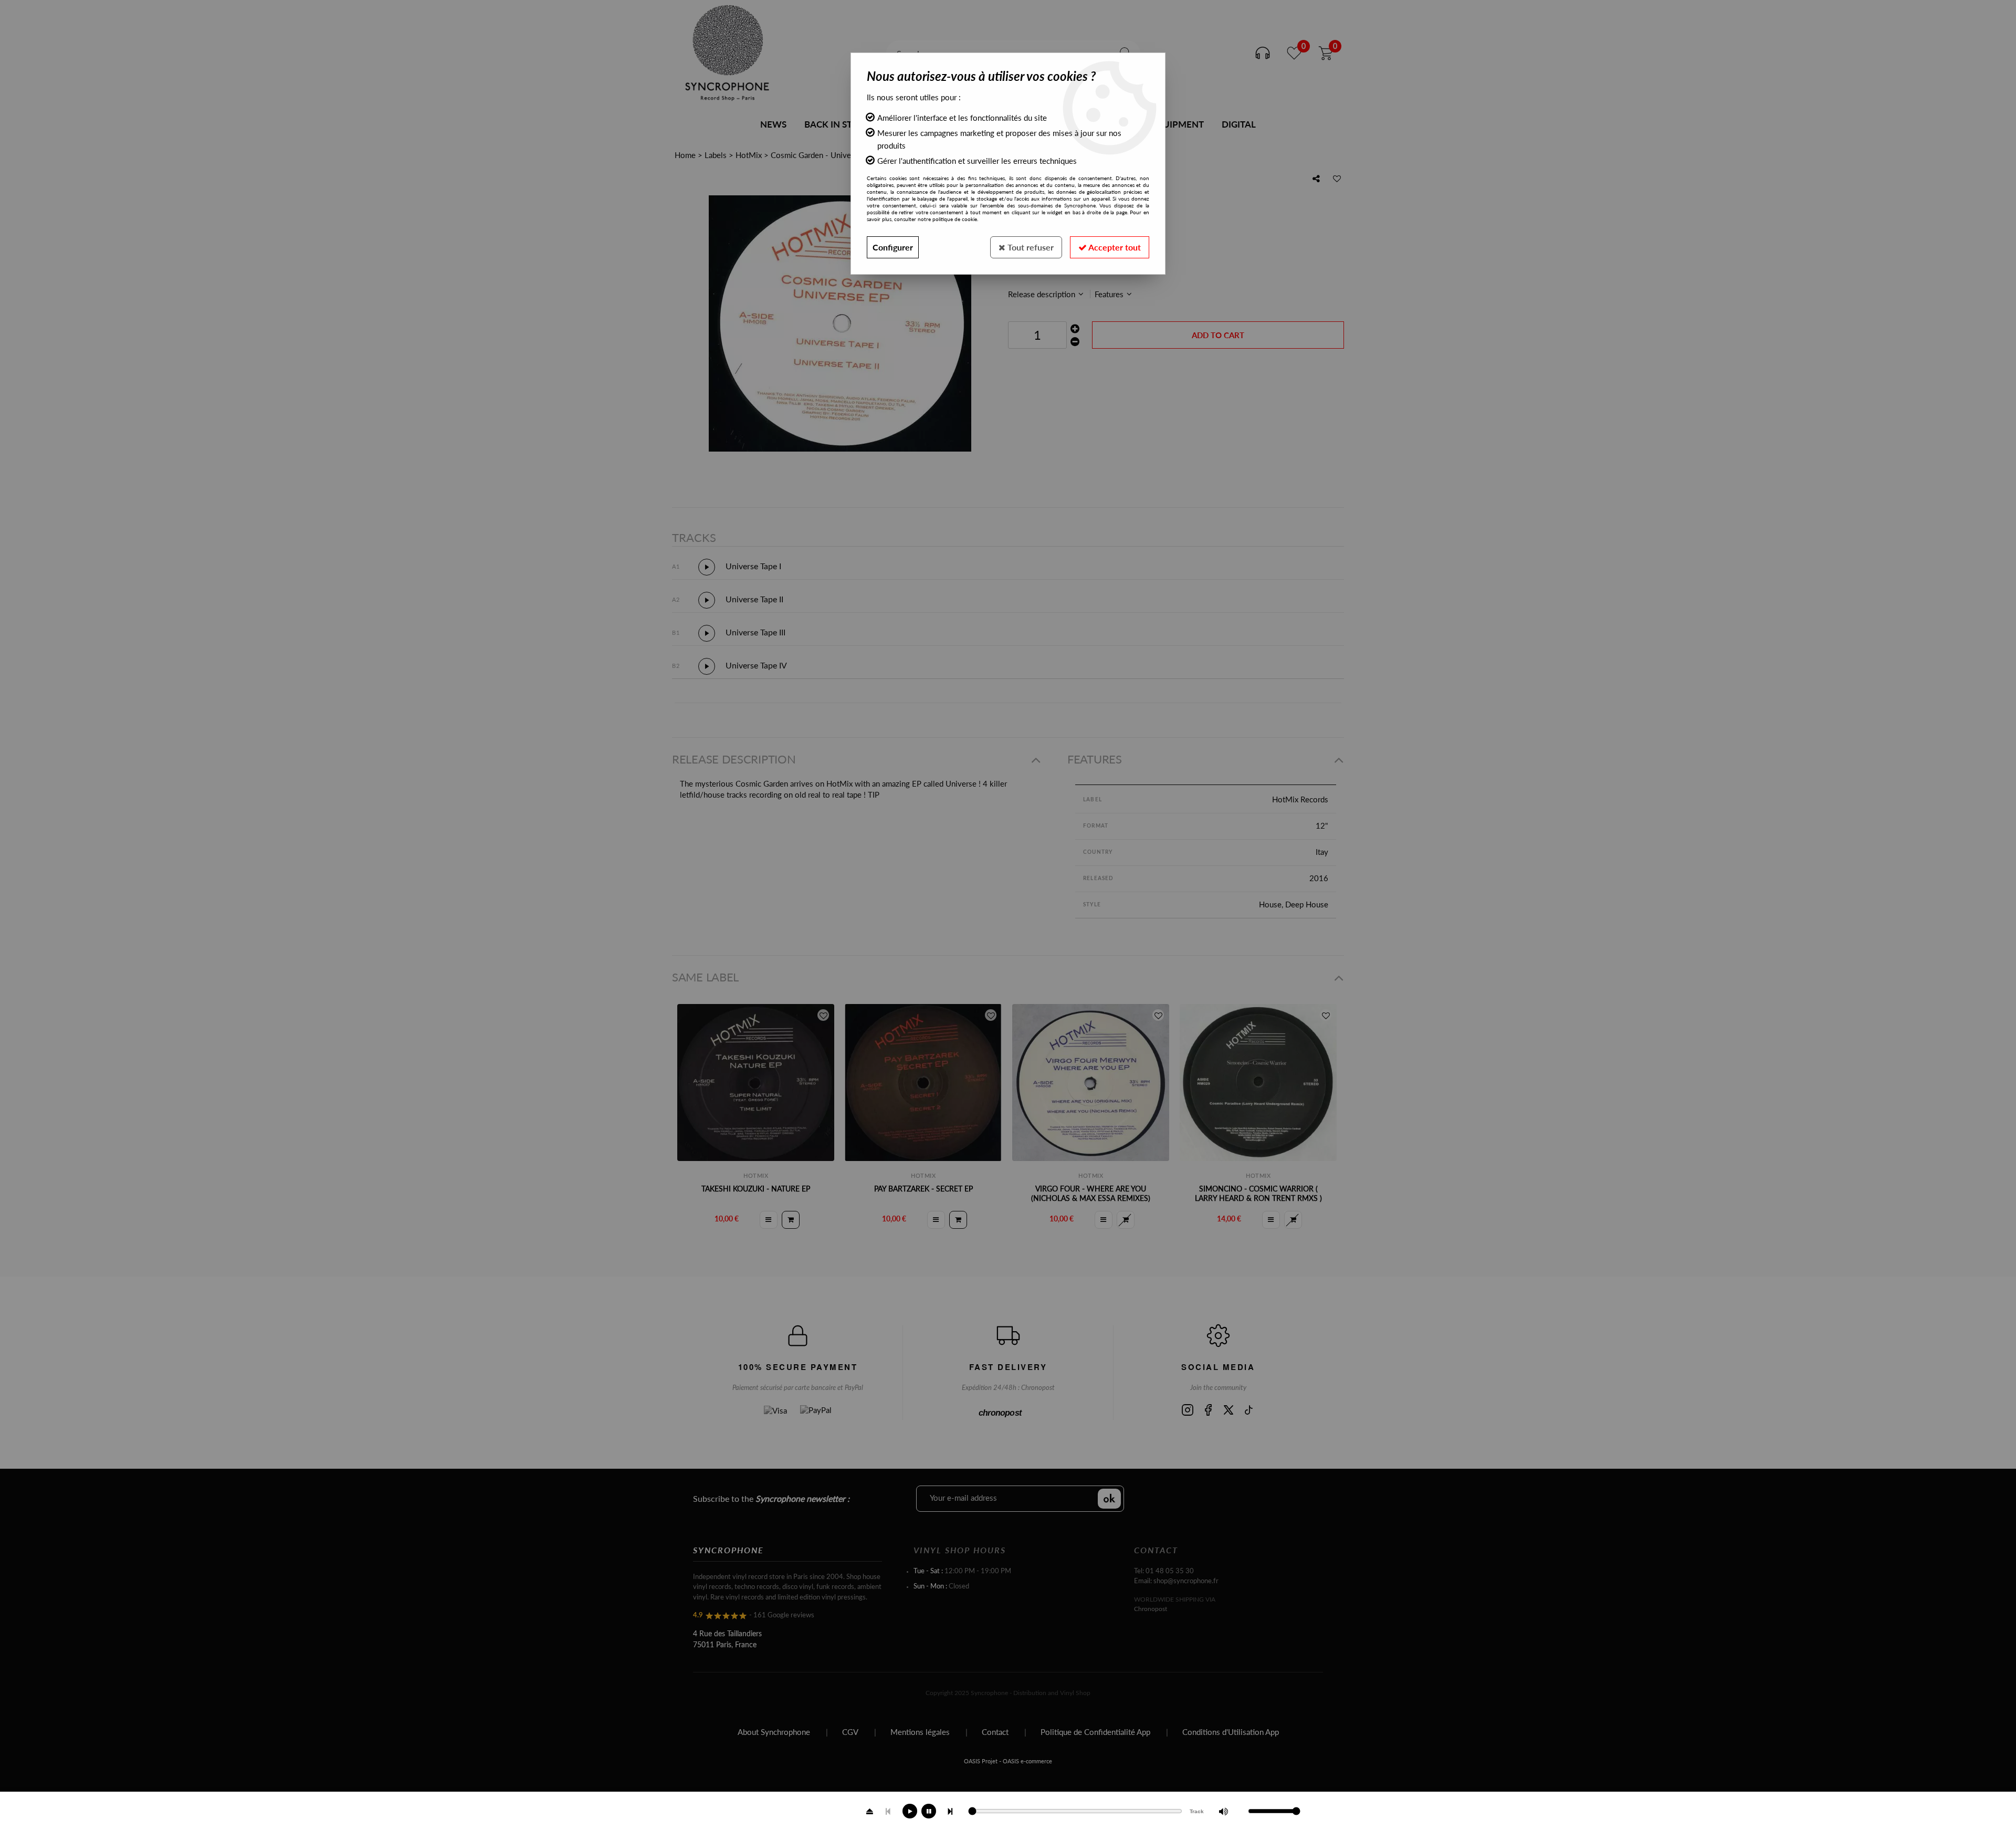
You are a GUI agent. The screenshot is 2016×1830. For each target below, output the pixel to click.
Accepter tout (1114, 247)
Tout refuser (1030, 247)
